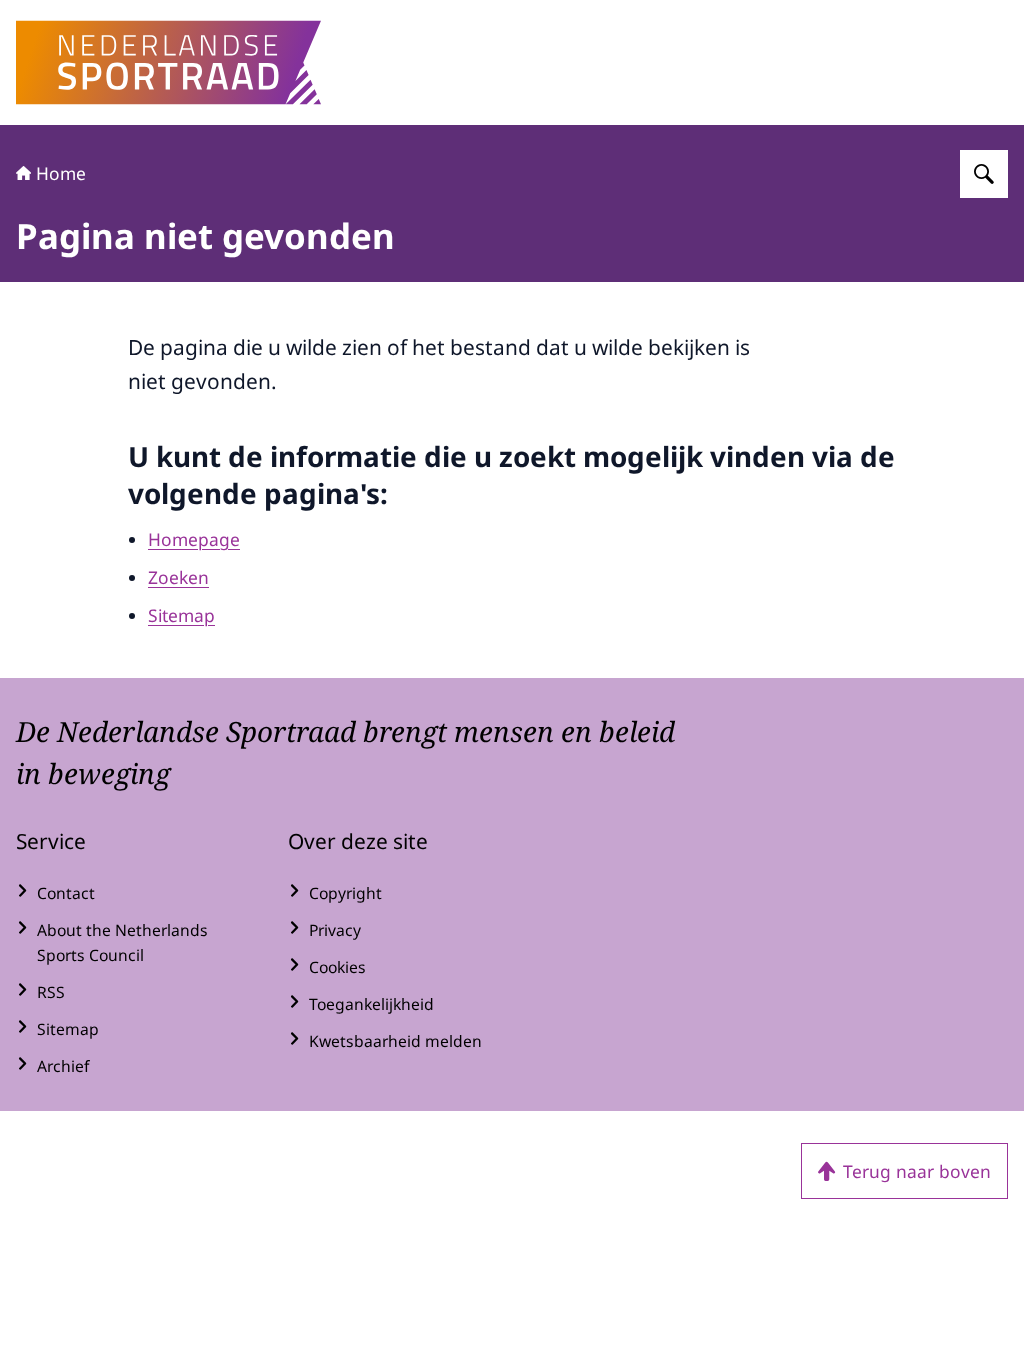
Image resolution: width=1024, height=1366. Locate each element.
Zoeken (178, 577)
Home (61, 173)
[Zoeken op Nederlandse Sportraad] (984, 174)
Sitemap (181, 615)
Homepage (194, 539)
